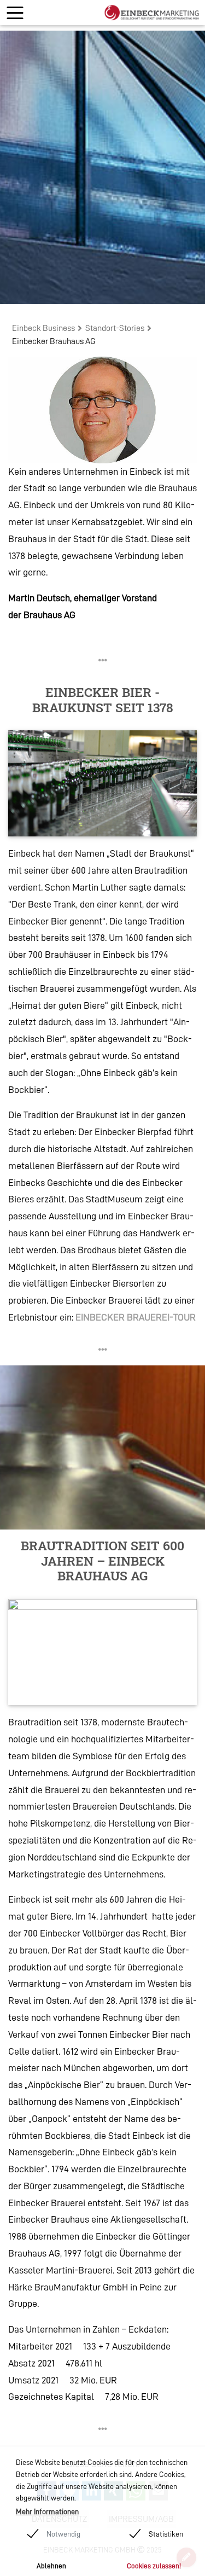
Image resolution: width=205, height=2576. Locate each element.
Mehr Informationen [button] (47, 2511)
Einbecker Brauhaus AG (54, 341)
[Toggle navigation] (15, 13)
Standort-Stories (115, 328)
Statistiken (166, 2534)
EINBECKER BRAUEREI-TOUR (136, 1317)
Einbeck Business (43, 328)
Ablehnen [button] (51, 2566)
